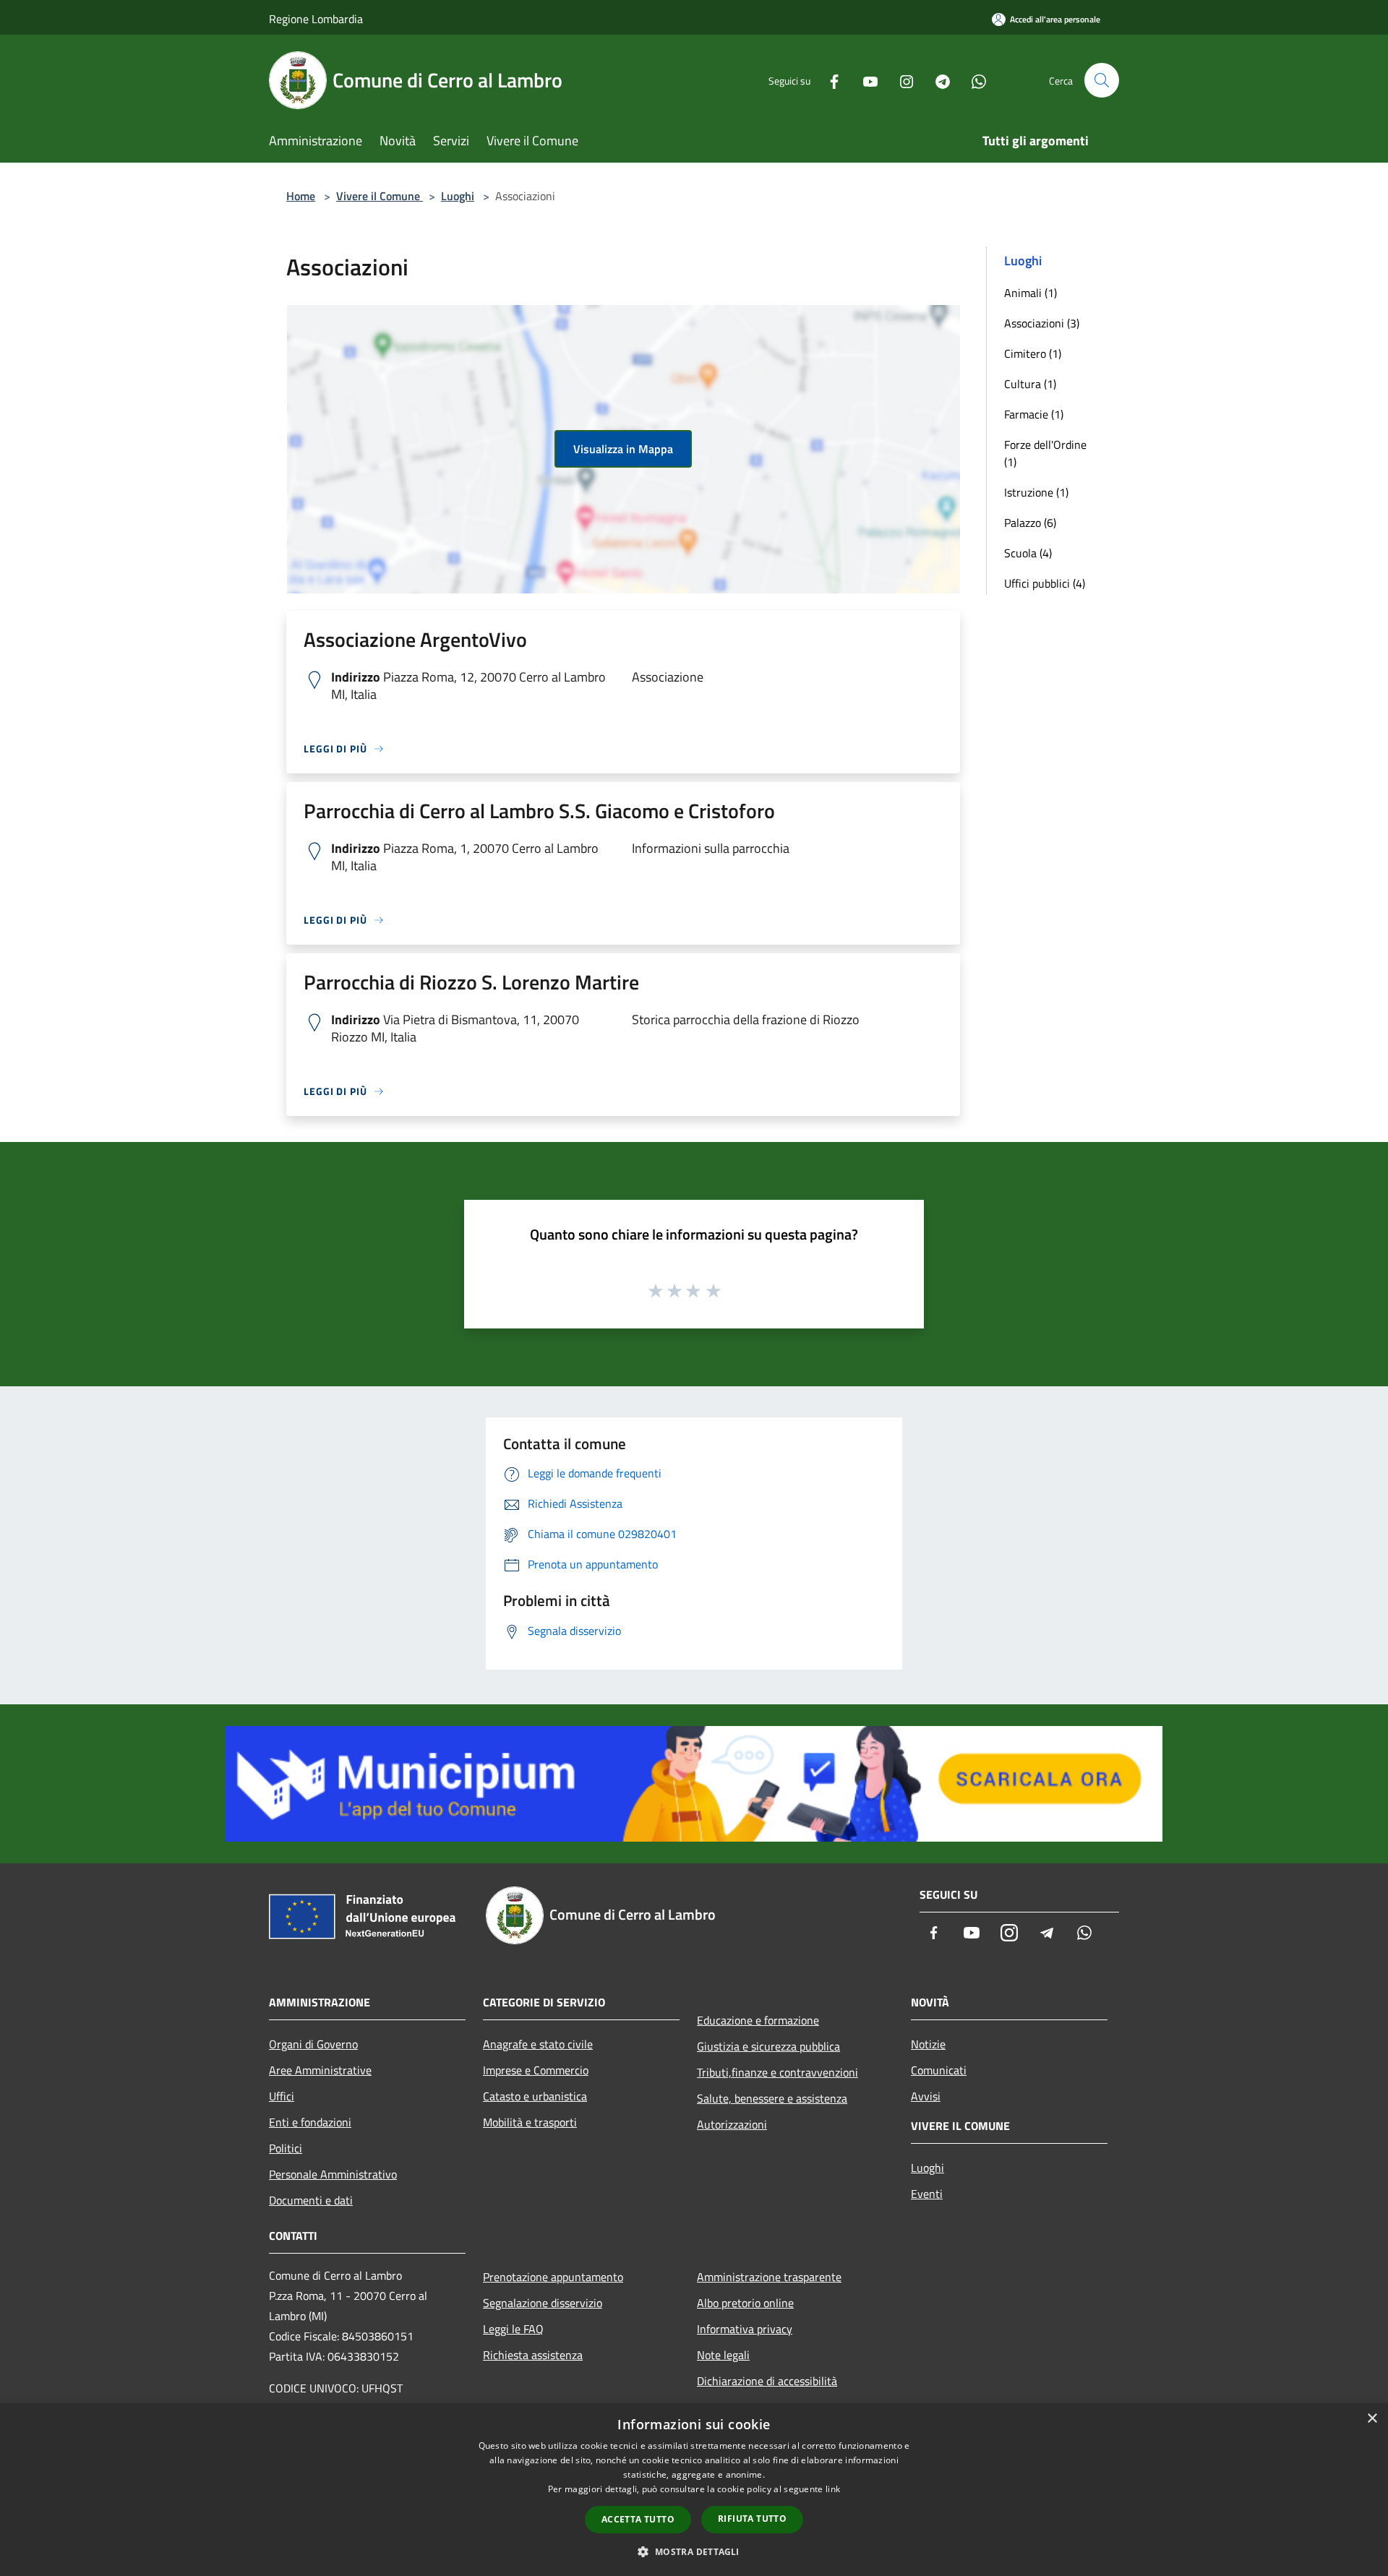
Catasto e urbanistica (535, 2096)
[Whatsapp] (973, 80)
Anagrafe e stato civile (538, 2044)
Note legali (723, 2355)
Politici (286, 2148)
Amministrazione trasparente (769, 2277)
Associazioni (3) (1042, 323)
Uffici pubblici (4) (1045, 583)
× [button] (1372, 2419)
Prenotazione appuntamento (553, 2277)
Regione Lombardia (316, 19)
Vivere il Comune (380, 196)
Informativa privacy (745, 2329)
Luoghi (458, 196)
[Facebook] (828, 80)
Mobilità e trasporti (530, 2122)
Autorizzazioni (732, 2124)
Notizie (928, 2044)
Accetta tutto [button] (638, 2519)
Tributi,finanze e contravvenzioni (777, 2072)
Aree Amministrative (320, 2070)
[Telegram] (937, 80)
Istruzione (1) (1036, 492)
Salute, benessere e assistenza (772, 2098)
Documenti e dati (311, 2200)
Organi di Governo (313, 2044)
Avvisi (926, 2096)
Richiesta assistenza (533, 2355)
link (833, 2489)
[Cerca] (1102, 80)
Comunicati (939, 2070)
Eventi (927, 2194)
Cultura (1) (1030, 384)
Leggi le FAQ (513, 2329)
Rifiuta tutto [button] (752, 2519)
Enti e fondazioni (310, 2122)
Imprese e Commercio (536, 2070)
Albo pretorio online (745, 2303)
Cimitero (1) (1033, 353)
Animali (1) (1031, 293)
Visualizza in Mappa (623, 449)
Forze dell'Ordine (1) (1045, 453)
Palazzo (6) (1030, 523)
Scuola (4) (1028, 553)
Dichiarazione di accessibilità (767, 2381)
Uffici (282, 2096)
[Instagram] (901, 80)
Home (301, 196)
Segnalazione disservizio (543, 2303)
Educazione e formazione (758, 2020)
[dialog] (694, 2490)
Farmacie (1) (1034, 414)
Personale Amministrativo (333, 2174)
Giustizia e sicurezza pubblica (768, 2046)
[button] (694, 2551)
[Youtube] (865, 80)
